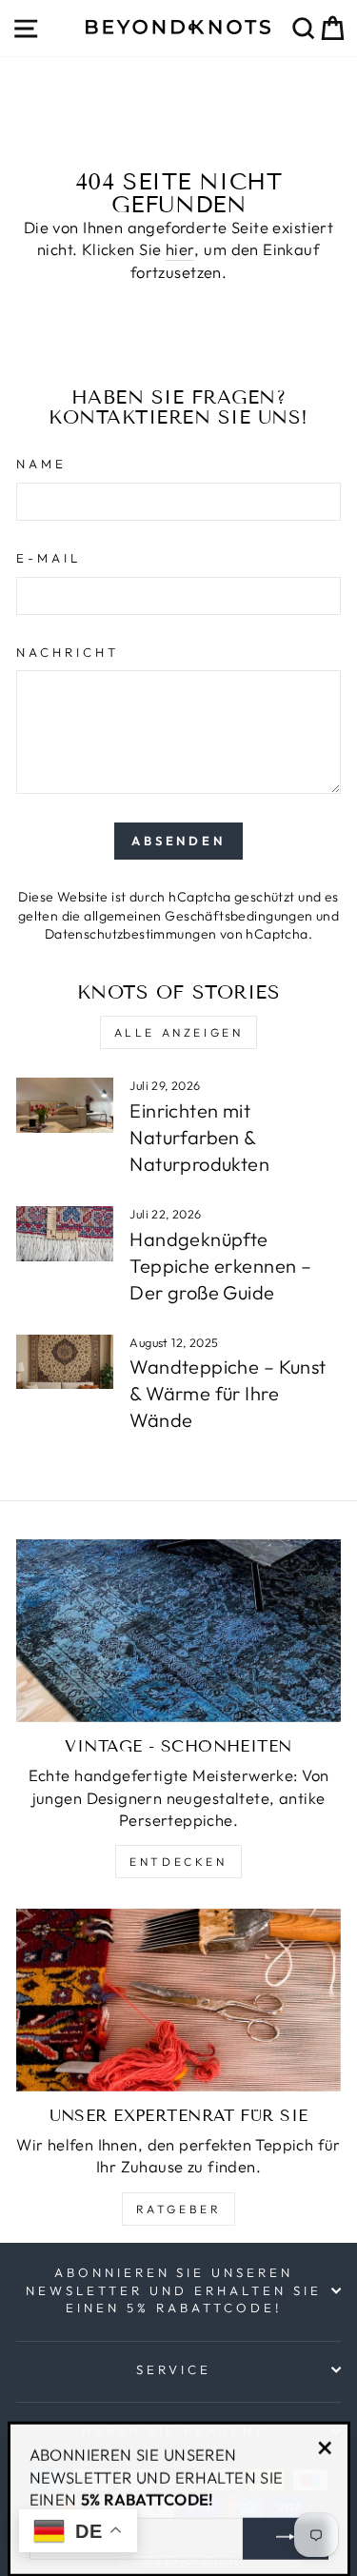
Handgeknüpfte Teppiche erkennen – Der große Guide (220, 1266)
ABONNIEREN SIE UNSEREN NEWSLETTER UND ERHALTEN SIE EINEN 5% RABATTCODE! (173, 2290)
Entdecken (178, 1862)
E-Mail (49, 558)
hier (180, 249)
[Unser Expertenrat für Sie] (178, 2000)
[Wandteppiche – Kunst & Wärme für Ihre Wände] (65, 1362)
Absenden (178, 841)
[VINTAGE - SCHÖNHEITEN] (178, 1631)
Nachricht (68, 652)
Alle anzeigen (179, 1032)
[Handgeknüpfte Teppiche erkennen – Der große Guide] (65, 1234)
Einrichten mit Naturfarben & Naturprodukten (199, 1137)
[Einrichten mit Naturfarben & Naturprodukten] (65, 1105)
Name (41, 464)
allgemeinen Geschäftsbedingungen (198, 916)
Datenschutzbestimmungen (131, 934)
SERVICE (174, 2369)
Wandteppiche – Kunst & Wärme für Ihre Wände (228, 1393)
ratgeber (179, 2209)
